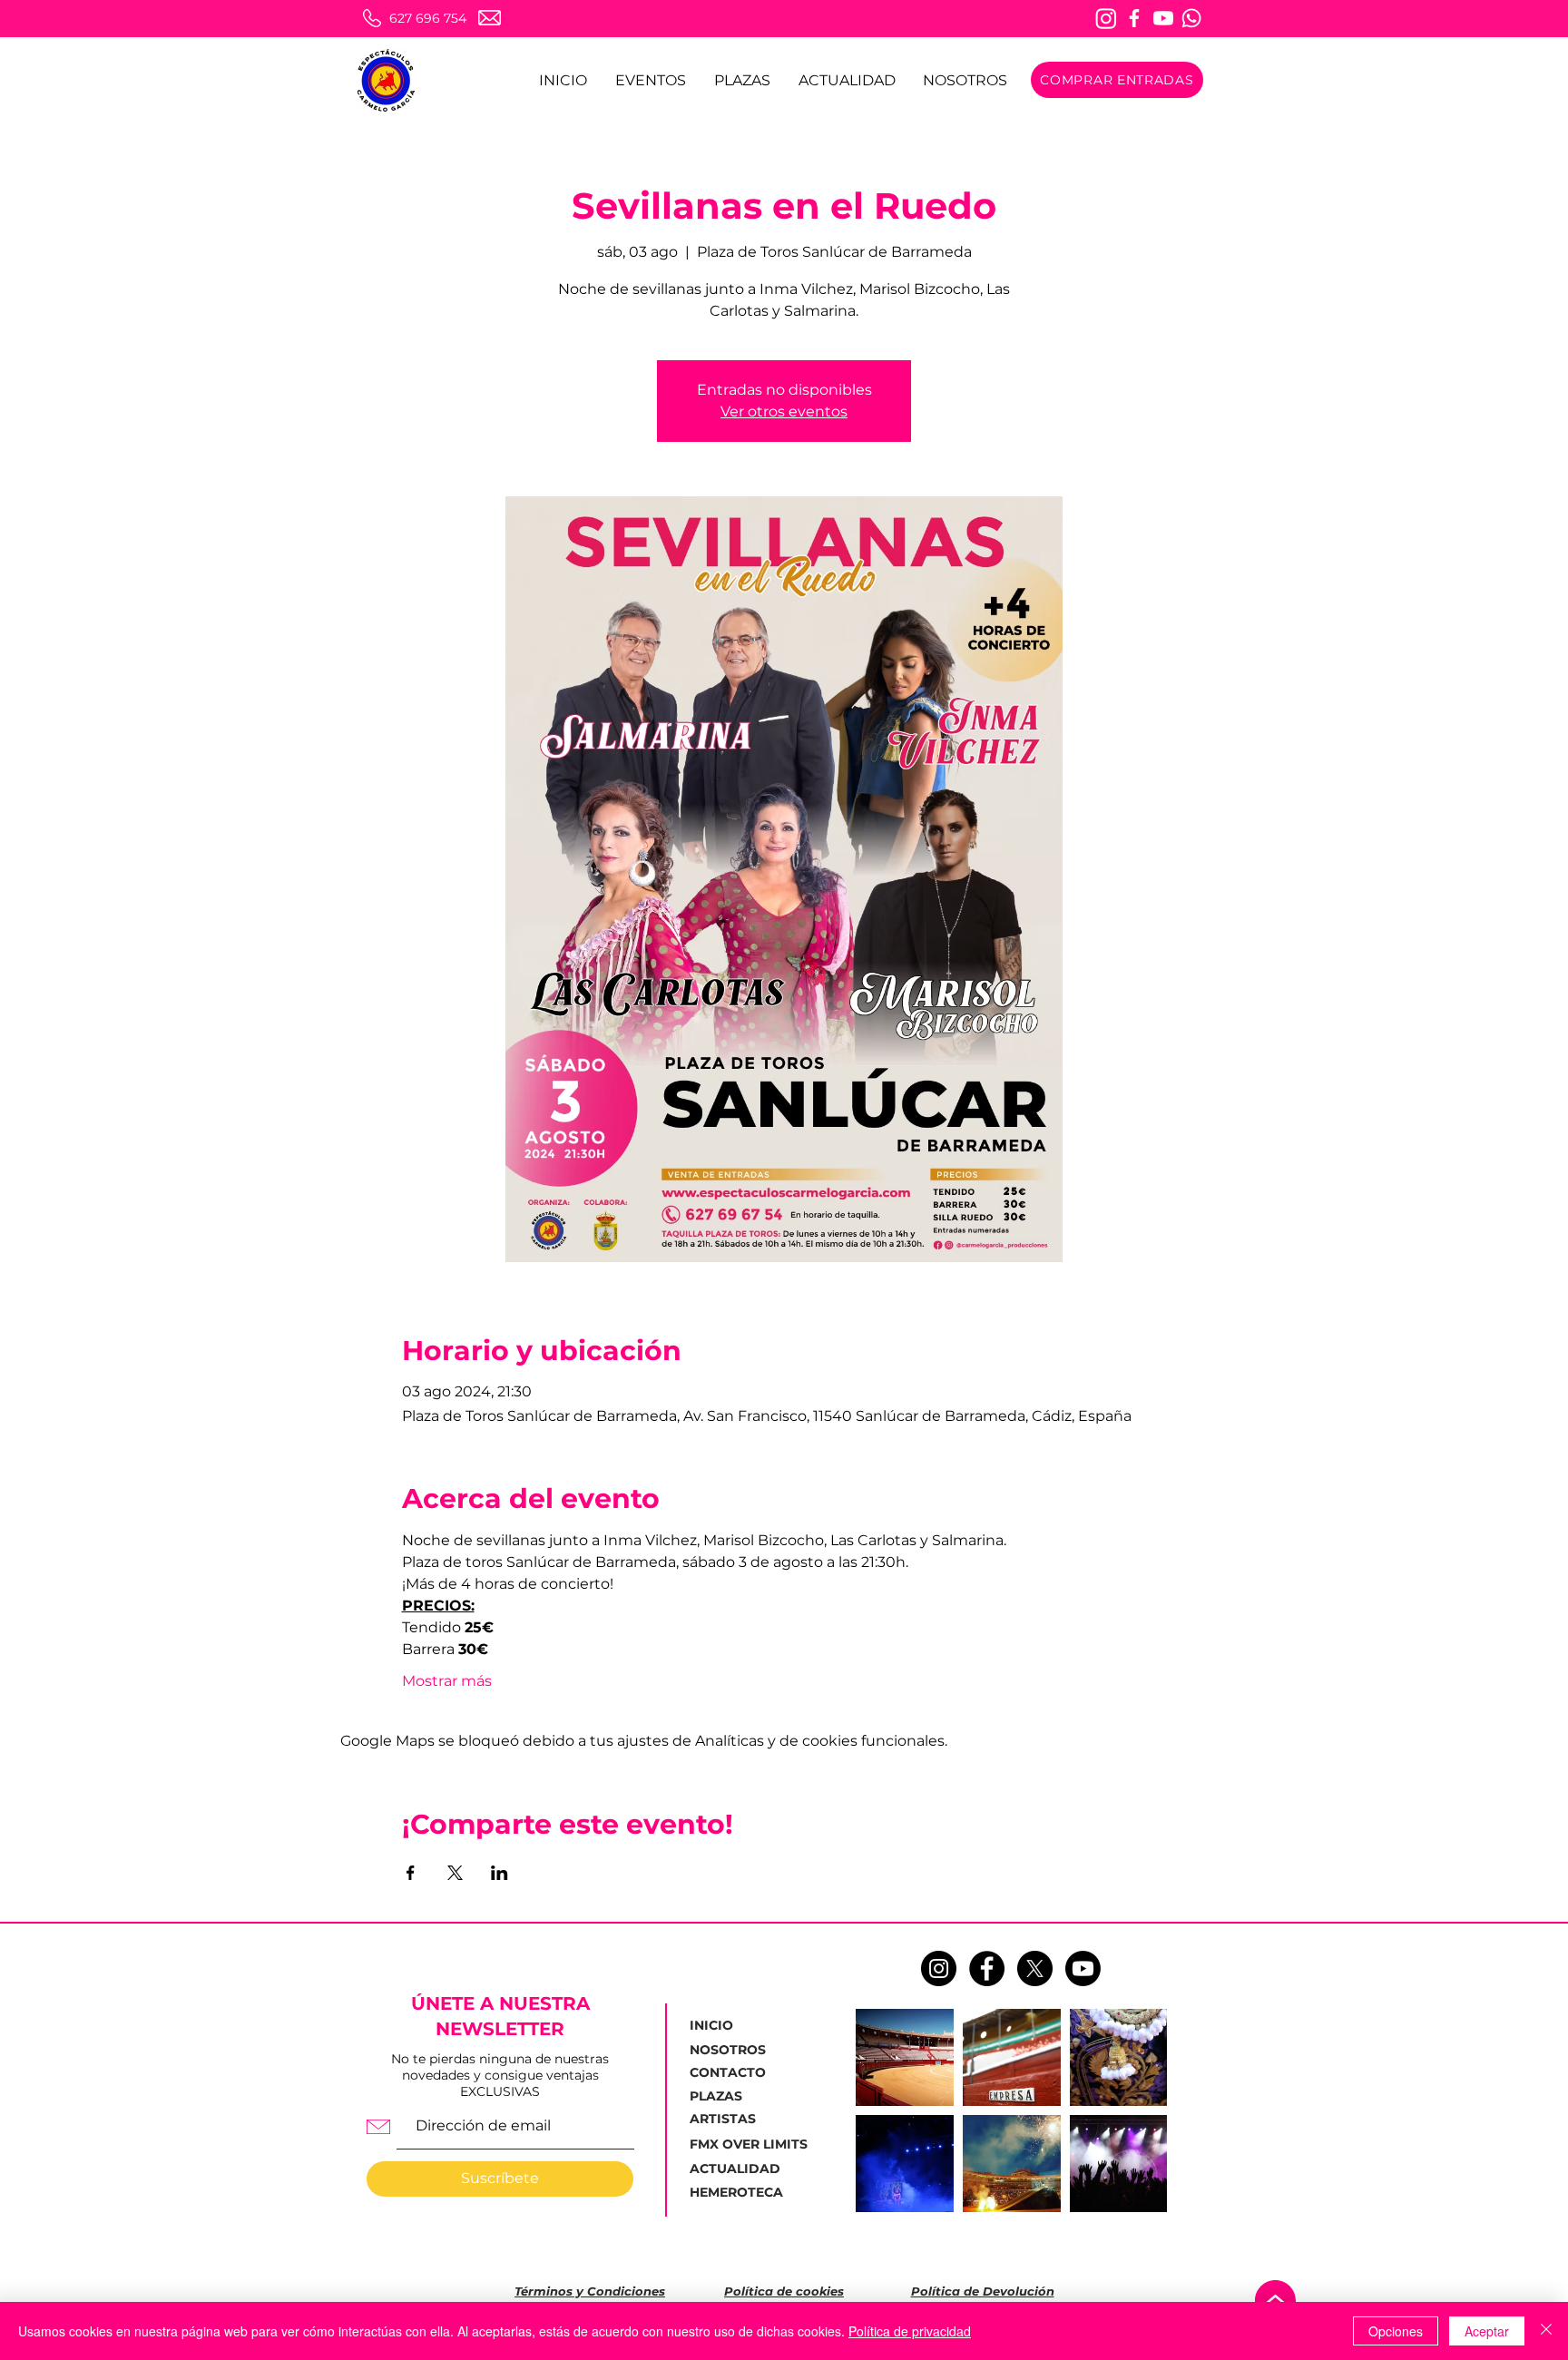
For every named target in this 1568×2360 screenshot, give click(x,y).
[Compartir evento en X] (455, 1873)
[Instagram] (1106, 18)
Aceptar (1487, 2331)
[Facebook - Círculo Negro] (987, 1968)
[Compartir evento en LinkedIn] (500, 1873)
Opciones (1396, 2331)
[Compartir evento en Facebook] (411, 1873)
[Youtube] (1163, 18)
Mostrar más (447, 1681)
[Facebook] (1134, 18)
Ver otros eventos (784, 411)
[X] (1035, 1968)
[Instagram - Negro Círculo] (939, 1968)
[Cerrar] (1546, 2331)
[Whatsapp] (1191, 18)
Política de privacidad (910, 2331)
